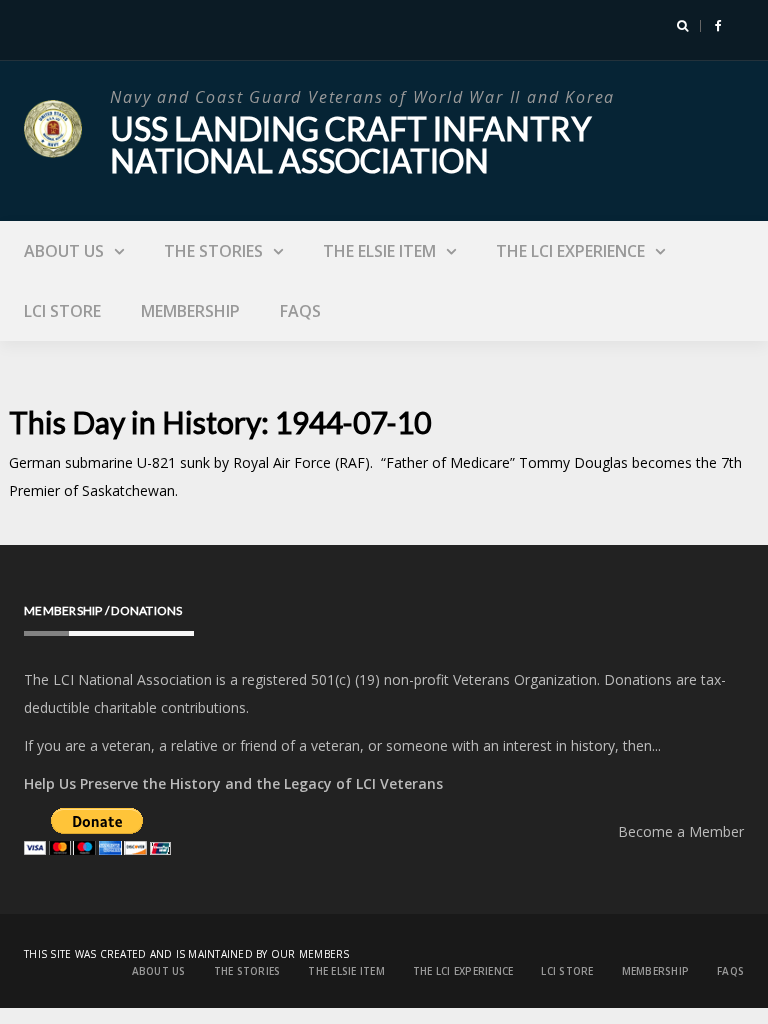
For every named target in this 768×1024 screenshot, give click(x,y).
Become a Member (681, 831)
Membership (190, 311)
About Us (64, 251)
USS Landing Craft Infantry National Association (350, 144)
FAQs (300, 311)
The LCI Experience (570, 251)
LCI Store (62, 311)
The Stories (213, 251)
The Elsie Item (379, 251)
